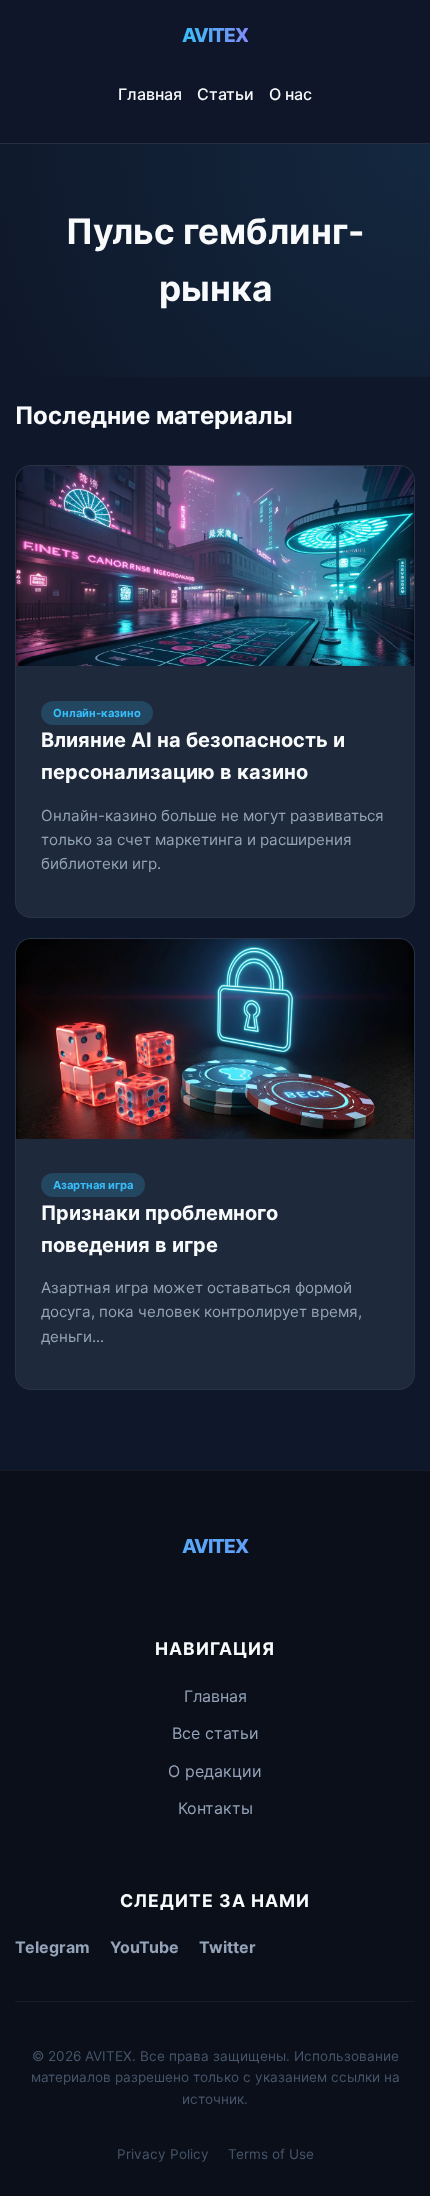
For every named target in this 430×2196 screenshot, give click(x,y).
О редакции (215, 1771)
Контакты (215, 1808)
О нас (290, 94)
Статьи (225, 94)
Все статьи (215, 1733)
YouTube (144, 1947)
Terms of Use (271, 2154)
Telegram (52, 1947)
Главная (150, 94)
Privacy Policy (163, 2154)
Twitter (227, 1947)
